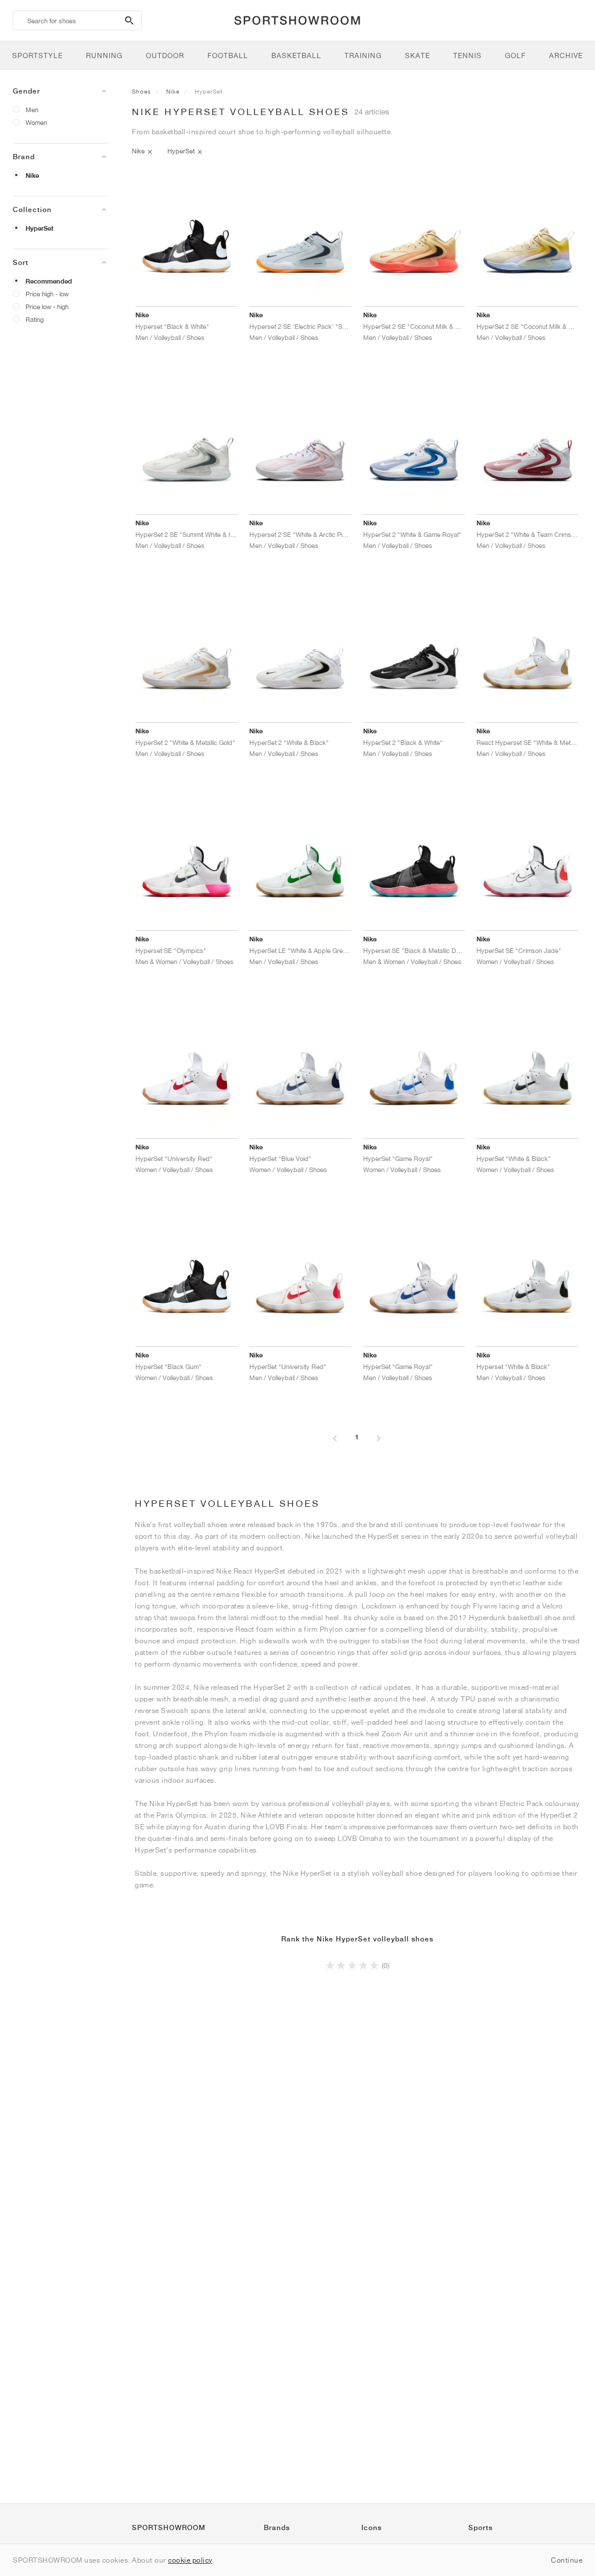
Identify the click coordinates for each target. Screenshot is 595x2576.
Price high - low (47, 294)
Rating (35, 319)
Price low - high (47, 307)
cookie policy (190, 2560)
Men (32, 110)
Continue (567, 2560)
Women (36, 122)
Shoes (141, 91)
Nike (32, 175)
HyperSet (40, 228)
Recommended (49, 281)
